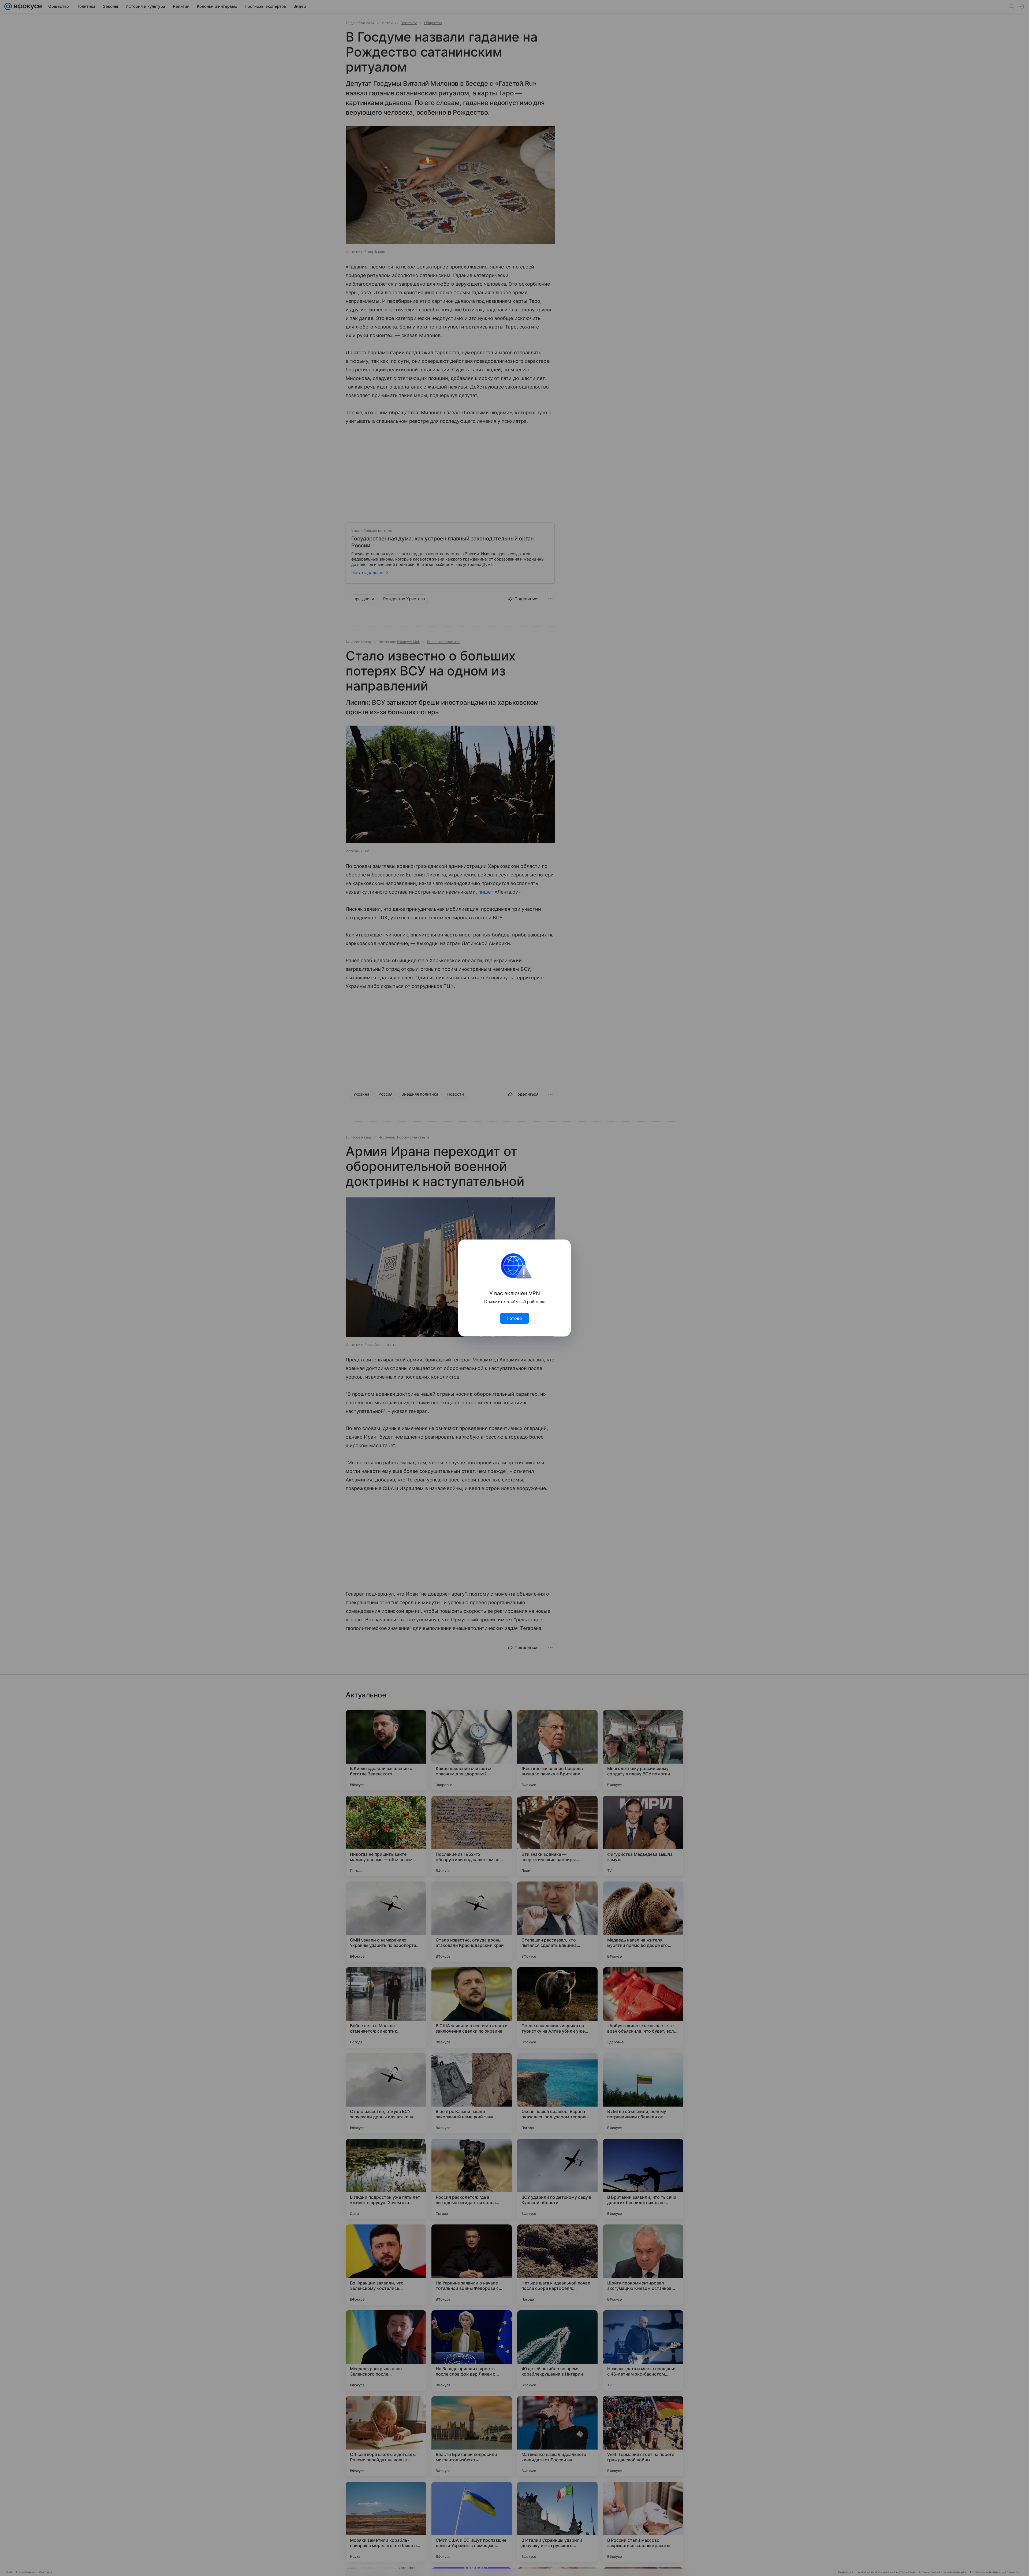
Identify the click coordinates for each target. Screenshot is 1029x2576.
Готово (515, 1318)
